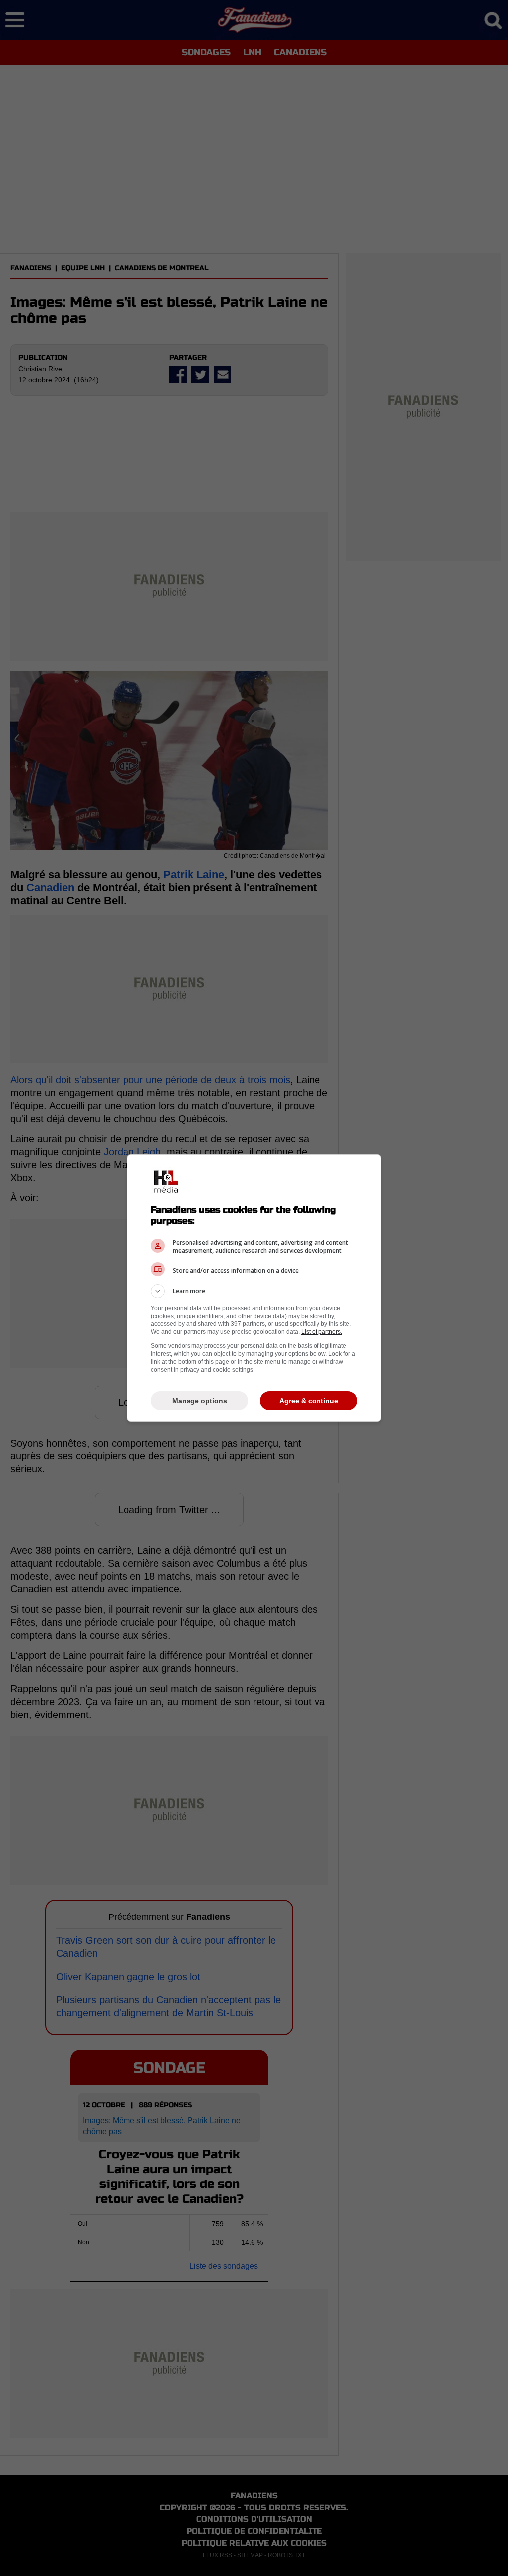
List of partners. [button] (322, 1332)
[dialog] (254, 1288)
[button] (254, 1291)
